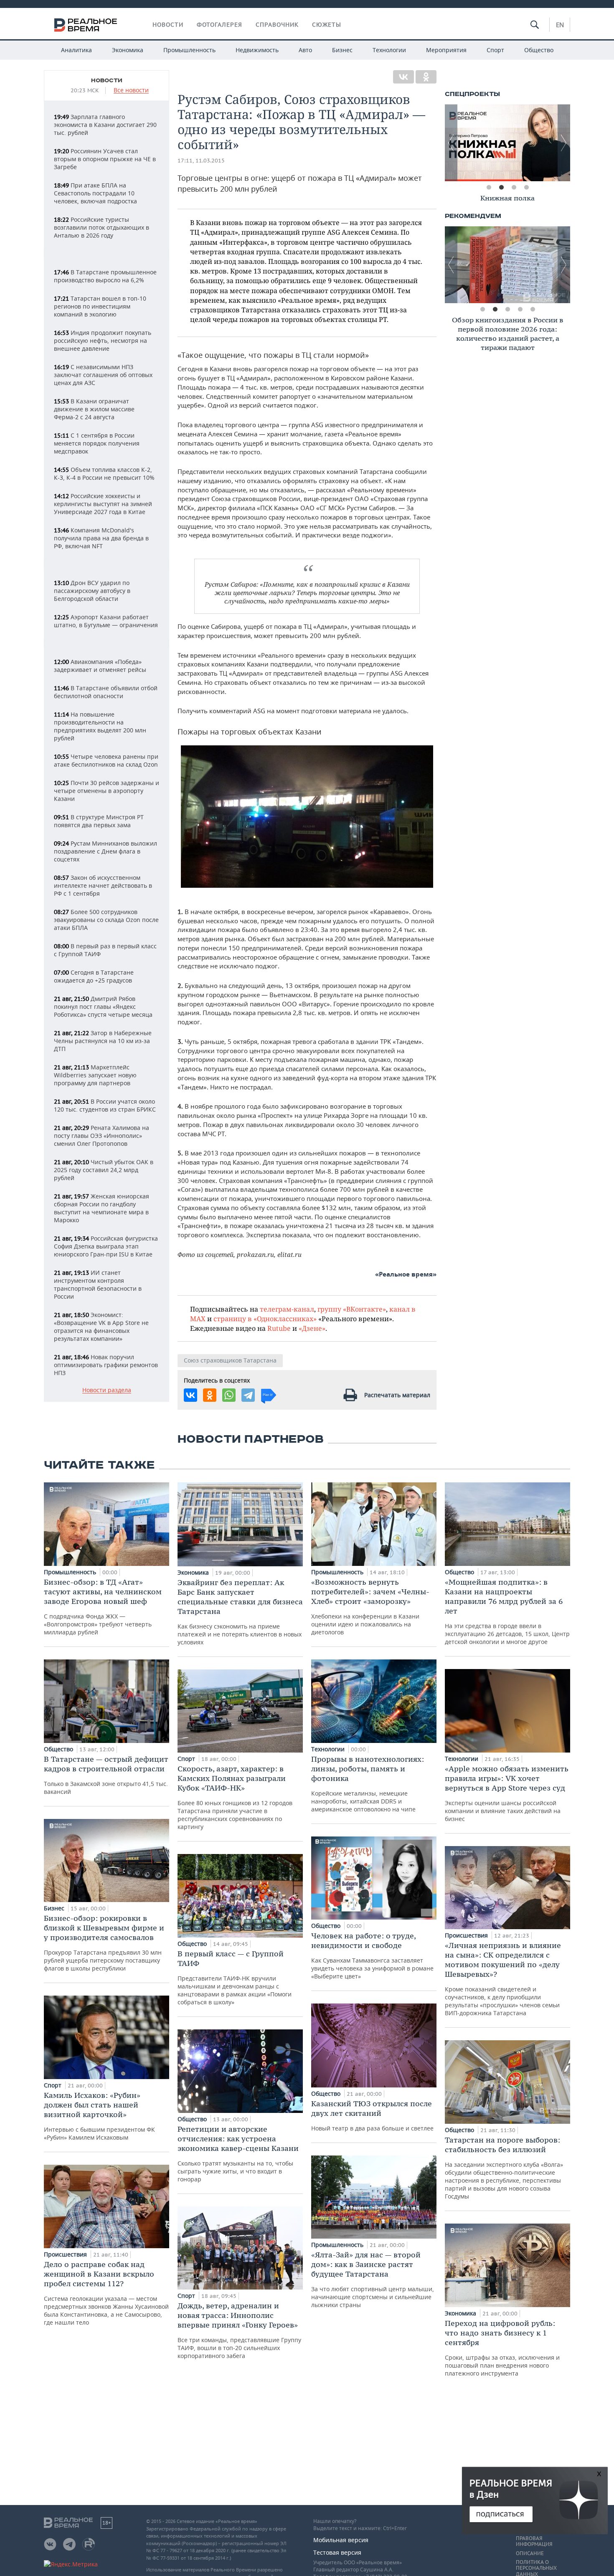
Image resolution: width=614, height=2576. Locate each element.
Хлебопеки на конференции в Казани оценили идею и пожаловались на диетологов (370, 1607)
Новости (168, 25)
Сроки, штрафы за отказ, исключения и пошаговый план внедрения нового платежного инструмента (502, 2348)
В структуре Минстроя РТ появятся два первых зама (99, 821)
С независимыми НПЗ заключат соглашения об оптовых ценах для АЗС (103, 375)
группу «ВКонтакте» (352, 1309)
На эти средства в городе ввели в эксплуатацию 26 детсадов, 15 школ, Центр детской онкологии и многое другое (507, 1611)
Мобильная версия (341, 2540)
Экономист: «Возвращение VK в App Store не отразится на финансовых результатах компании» (101, 1327)
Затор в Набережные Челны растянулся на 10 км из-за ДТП (103, 1041)
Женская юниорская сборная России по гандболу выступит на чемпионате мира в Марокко (101, 1208)
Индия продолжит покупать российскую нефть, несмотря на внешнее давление (103, 341)
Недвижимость (257, 50)
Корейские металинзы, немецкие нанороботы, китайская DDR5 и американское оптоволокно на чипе (368, 1784)
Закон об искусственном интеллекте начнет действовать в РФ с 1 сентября (103, 885)
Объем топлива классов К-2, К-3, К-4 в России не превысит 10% (104, 474)
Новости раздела (107, 1390)
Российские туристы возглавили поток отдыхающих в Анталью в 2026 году (101, 227)
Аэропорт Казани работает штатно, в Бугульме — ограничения (106, 621)
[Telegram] (248, 1395)
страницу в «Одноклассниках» (265, 1318)
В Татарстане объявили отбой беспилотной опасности (106, 692)
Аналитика (76, 50)
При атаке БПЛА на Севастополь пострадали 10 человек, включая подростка (95, 193)
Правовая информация (534, 2541)
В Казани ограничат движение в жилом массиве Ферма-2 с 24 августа (94, 409)
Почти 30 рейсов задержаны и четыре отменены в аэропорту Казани (107, 791)
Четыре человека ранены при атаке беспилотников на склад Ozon (106, 760)
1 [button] (489, 187)
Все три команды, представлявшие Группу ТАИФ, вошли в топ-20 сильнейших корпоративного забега (239, 2330)
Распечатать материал (397, 1395)
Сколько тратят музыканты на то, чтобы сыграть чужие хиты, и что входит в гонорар (238, 2154)
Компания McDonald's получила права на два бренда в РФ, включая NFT (101, 538)
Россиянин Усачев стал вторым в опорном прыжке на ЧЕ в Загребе (105, 159)
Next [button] (564, 143)
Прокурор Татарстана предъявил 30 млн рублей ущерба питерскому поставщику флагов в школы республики (104, 1943)
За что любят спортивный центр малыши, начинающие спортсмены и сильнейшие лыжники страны (373, 2279)
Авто (305, 50)
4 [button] (526, 187)
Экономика (128, 50)
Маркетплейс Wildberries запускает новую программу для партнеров (95, 1075)
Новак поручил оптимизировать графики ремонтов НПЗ (106, 1365)
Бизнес (342, 50)
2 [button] (501, 187)
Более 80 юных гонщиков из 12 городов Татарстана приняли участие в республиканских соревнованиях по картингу (235, 1797)
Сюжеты (327, 25)
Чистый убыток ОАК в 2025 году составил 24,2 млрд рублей (104, 1170)
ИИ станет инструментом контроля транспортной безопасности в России (98, 1284)
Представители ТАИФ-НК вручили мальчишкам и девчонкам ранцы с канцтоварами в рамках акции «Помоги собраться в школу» (235, 1977)
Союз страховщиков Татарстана (230, 1360)
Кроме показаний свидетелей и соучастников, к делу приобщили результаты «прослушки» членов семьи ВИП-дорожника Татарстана (503, 1979)
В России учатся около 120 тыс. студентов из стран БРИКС (105, 1105)
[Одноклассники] (426, 77)
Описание (530, 2553)
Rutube (279, 1328)
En (560, 25)
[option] (507, 143)
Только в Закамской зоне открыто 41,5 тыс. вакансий (106, 1775)
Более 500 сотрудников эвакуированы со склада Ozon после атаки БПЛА (106, 920)
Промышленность (189, 50)
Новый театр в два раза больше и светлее (372, 2115)
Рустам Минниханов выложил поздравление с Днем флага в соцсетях (105, 851)
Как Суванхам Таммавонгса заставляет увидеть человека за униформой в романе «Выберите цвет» (372, 1955)
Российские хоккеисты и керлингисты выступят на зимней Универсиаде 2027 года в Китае (103, 504)
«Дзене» (312, 1328)
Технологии (389, 50)
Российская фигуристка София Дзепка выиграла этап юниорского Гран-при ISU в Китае (106, 1246)
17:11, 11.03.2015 (201, 161)
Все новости (131, 90)
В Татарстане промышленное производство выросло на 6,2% (105, 276)
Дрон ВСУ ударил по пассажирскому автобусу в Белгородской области (92, 591)
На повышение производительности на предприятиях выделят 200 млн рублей (100, 726)
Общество (539, 50)
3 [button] (514, 187)
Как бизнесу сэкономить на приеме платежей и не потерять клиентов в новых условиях (240, 1612)
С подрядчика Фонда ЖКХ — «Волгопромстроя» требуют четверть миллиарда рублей (103, 1607)
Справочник (277, 25)
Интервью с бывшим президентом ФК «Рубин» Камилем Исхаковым (99, 2116)
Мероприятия (446, 50)
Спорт (495, 50)
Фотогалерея (219, 25)
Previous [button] (451, 143)
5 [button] (533, 309)
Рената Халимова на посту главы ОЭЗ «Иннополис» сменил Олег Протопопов (101, 1136)
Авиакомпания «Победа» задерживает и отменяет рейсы (100, 666)
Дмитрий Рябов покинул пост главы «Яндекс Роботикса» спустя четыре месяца (103, 1007)
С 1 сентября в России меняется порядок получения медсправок (97, 443)
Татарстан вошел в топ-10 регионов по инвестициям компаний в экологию (100, 306)
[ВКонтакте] (403, 77)
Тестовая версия (337, 2552)
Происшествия (66, 2254)
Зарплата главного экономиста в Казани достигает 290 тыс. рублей (105, 125)
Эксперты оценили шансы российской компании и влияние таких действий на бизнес (507, 1793)
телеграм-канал (287, 1309)
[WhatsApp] (229, 1395)
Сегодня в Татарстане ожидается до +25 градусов (94, 976)
